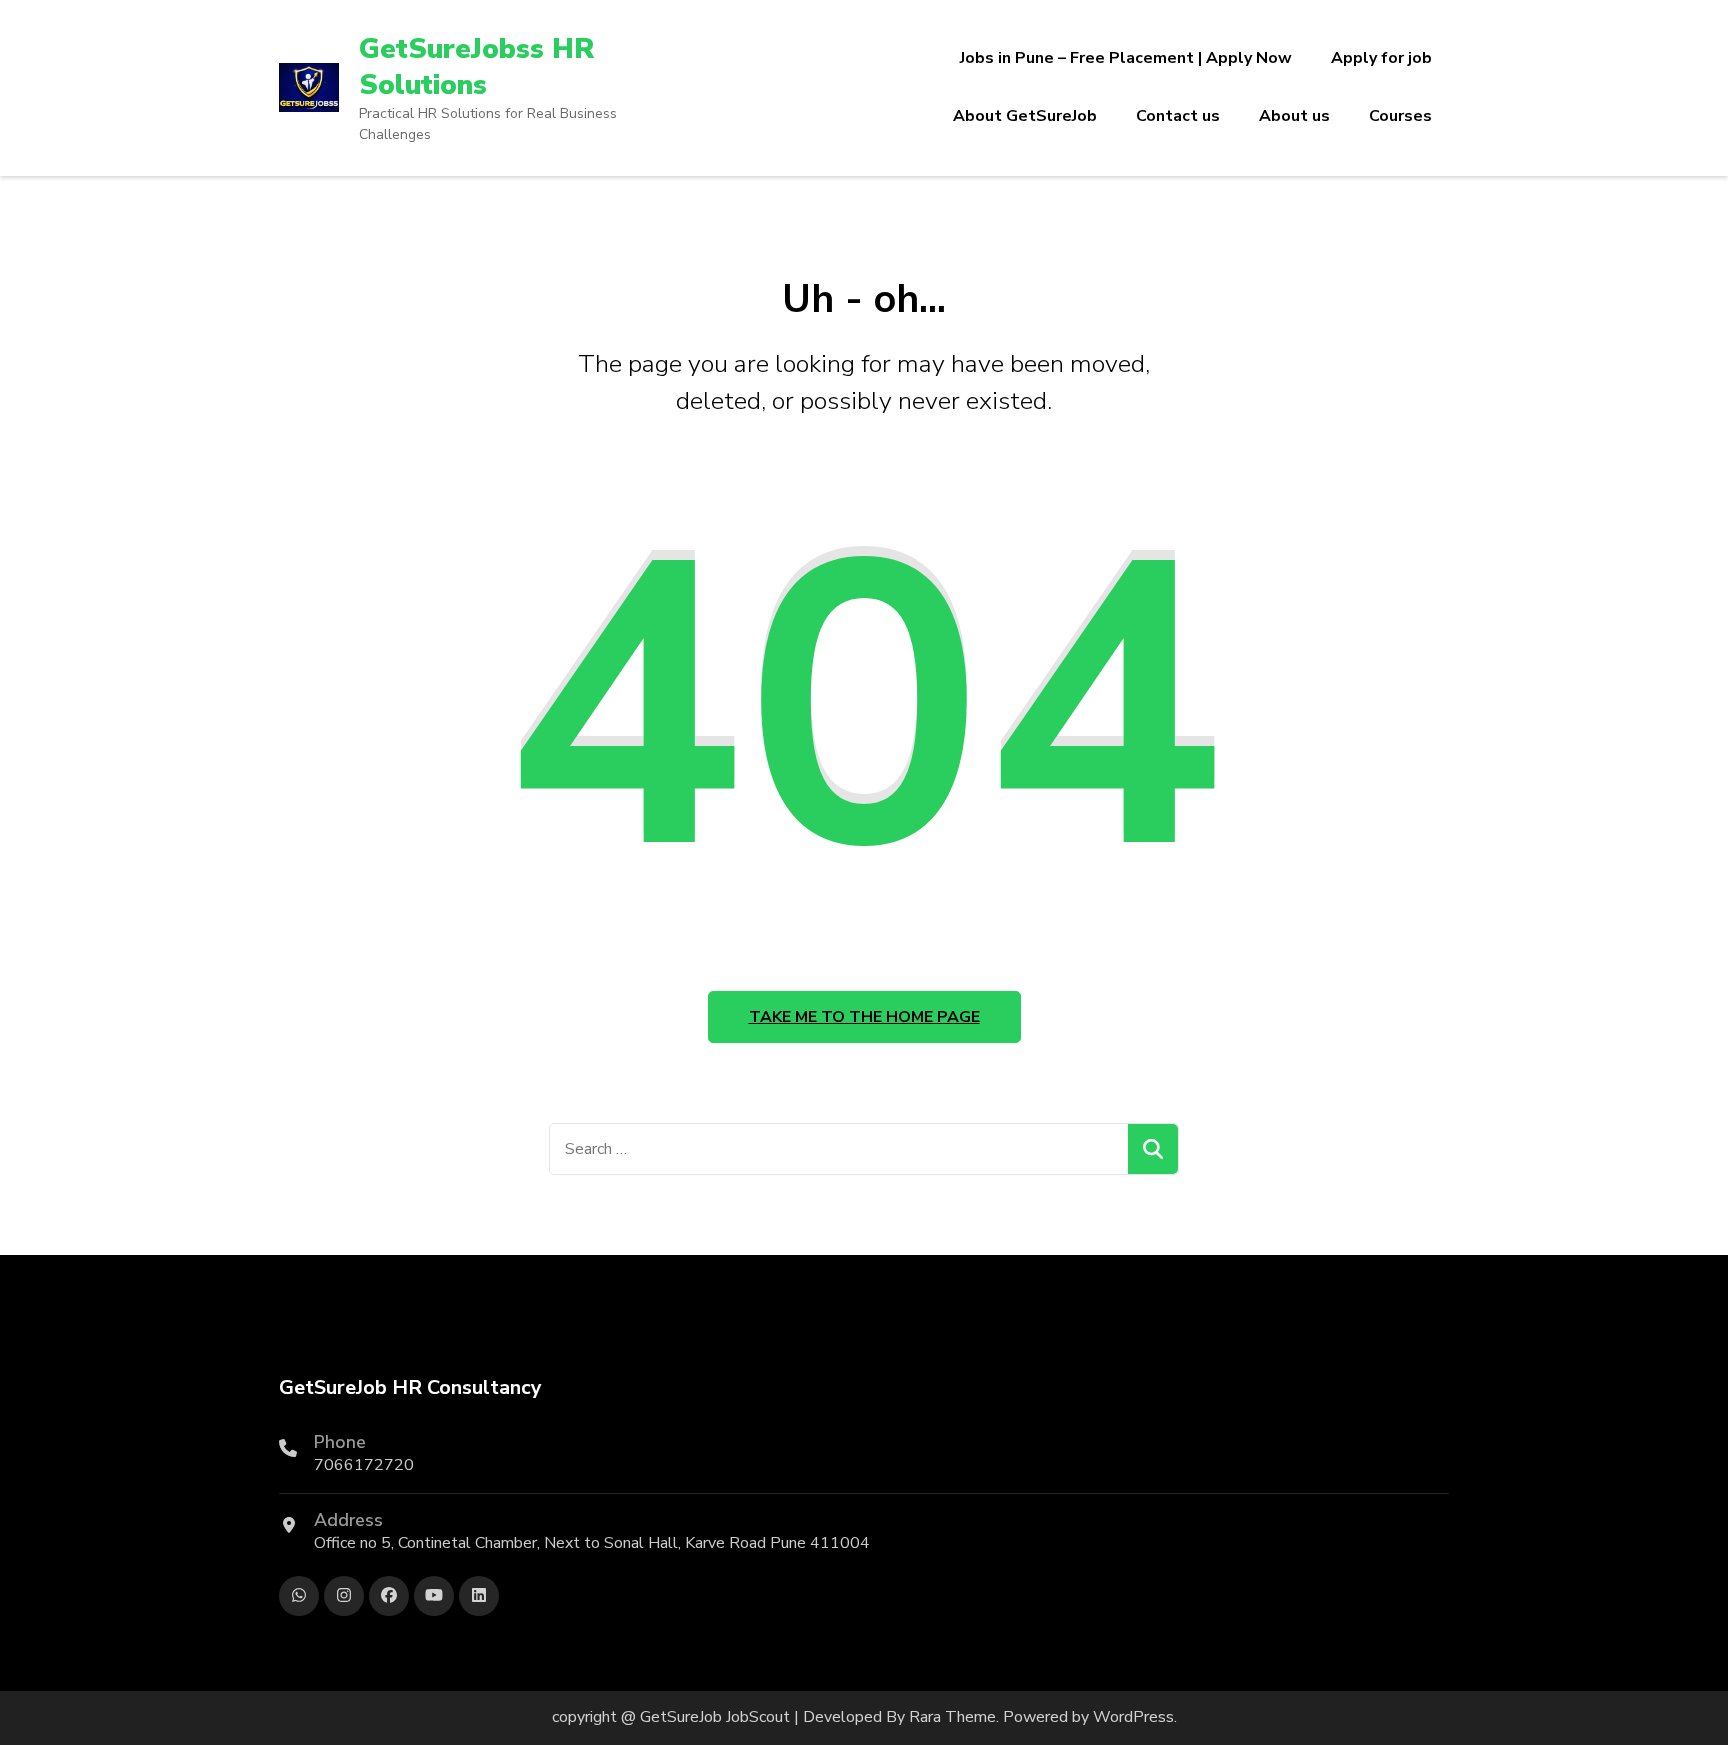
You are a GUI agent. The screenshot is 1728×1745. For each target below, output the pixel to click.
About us (1294, 116)
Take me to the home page (864, 1017)
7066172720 (364, 1465)
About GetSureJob (1025, 116)
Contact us (1178, 116)
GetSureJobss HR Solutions (476, 67)
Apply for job (1381, 58)
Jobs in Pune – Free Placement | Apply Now (1126, 58)
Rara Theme (952, 1717)
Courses (1400, 116)
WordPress (1133, 1717)
